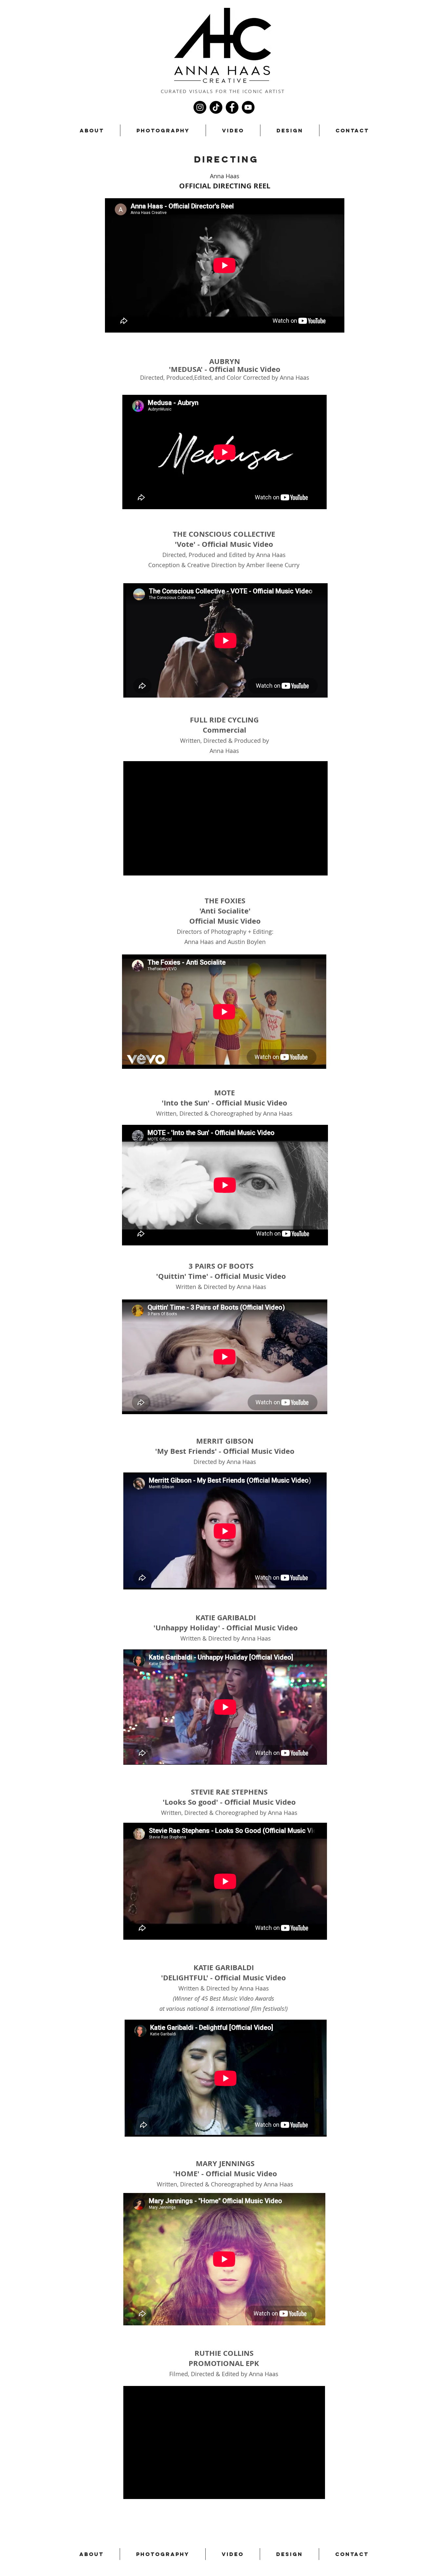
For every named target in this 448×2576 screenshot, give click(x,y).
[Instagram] (200, 107)
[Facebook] (232, 107)
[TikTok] (216, 107)
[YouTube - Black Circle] (248, 107)
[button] (163, 130)
